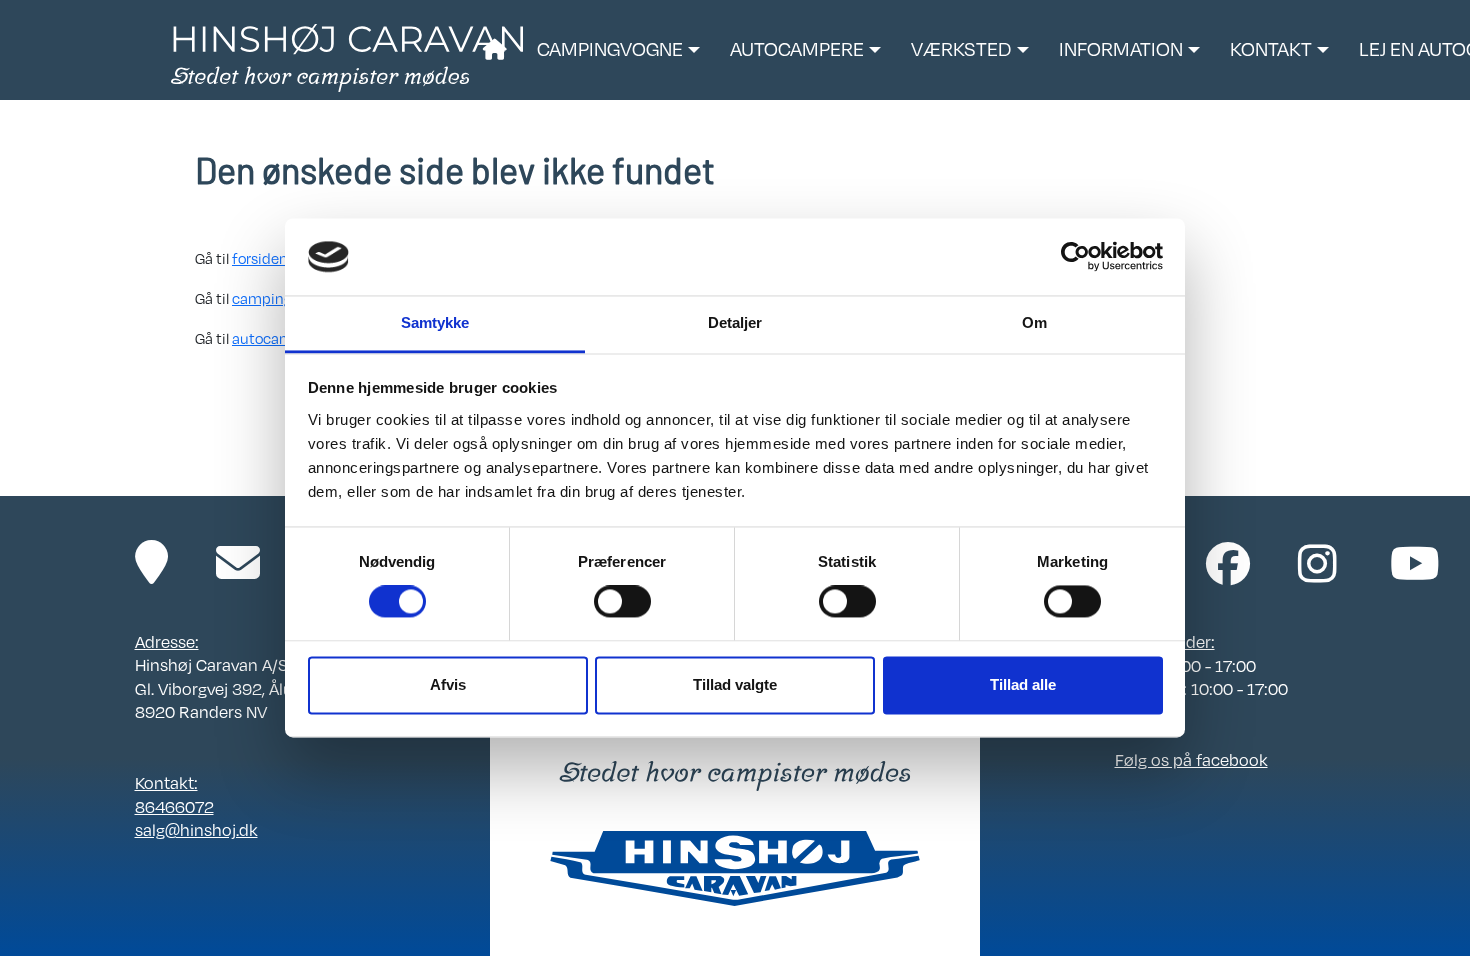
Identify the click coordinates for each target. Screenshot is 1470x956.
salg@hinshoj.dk (196, 829)
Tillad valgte (735, 684)
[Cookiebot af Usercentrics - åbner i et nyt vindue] (1075, 257)
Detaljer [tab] (735, 322)
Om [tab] (1034, 322)
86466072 (174, 806)
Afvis (448, 684)
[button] (618, 50)
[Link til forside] (347, 56)
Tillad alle (1023, 684)
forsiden (260, 258)
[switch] (622, 602)
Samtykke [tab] (435, 322)
